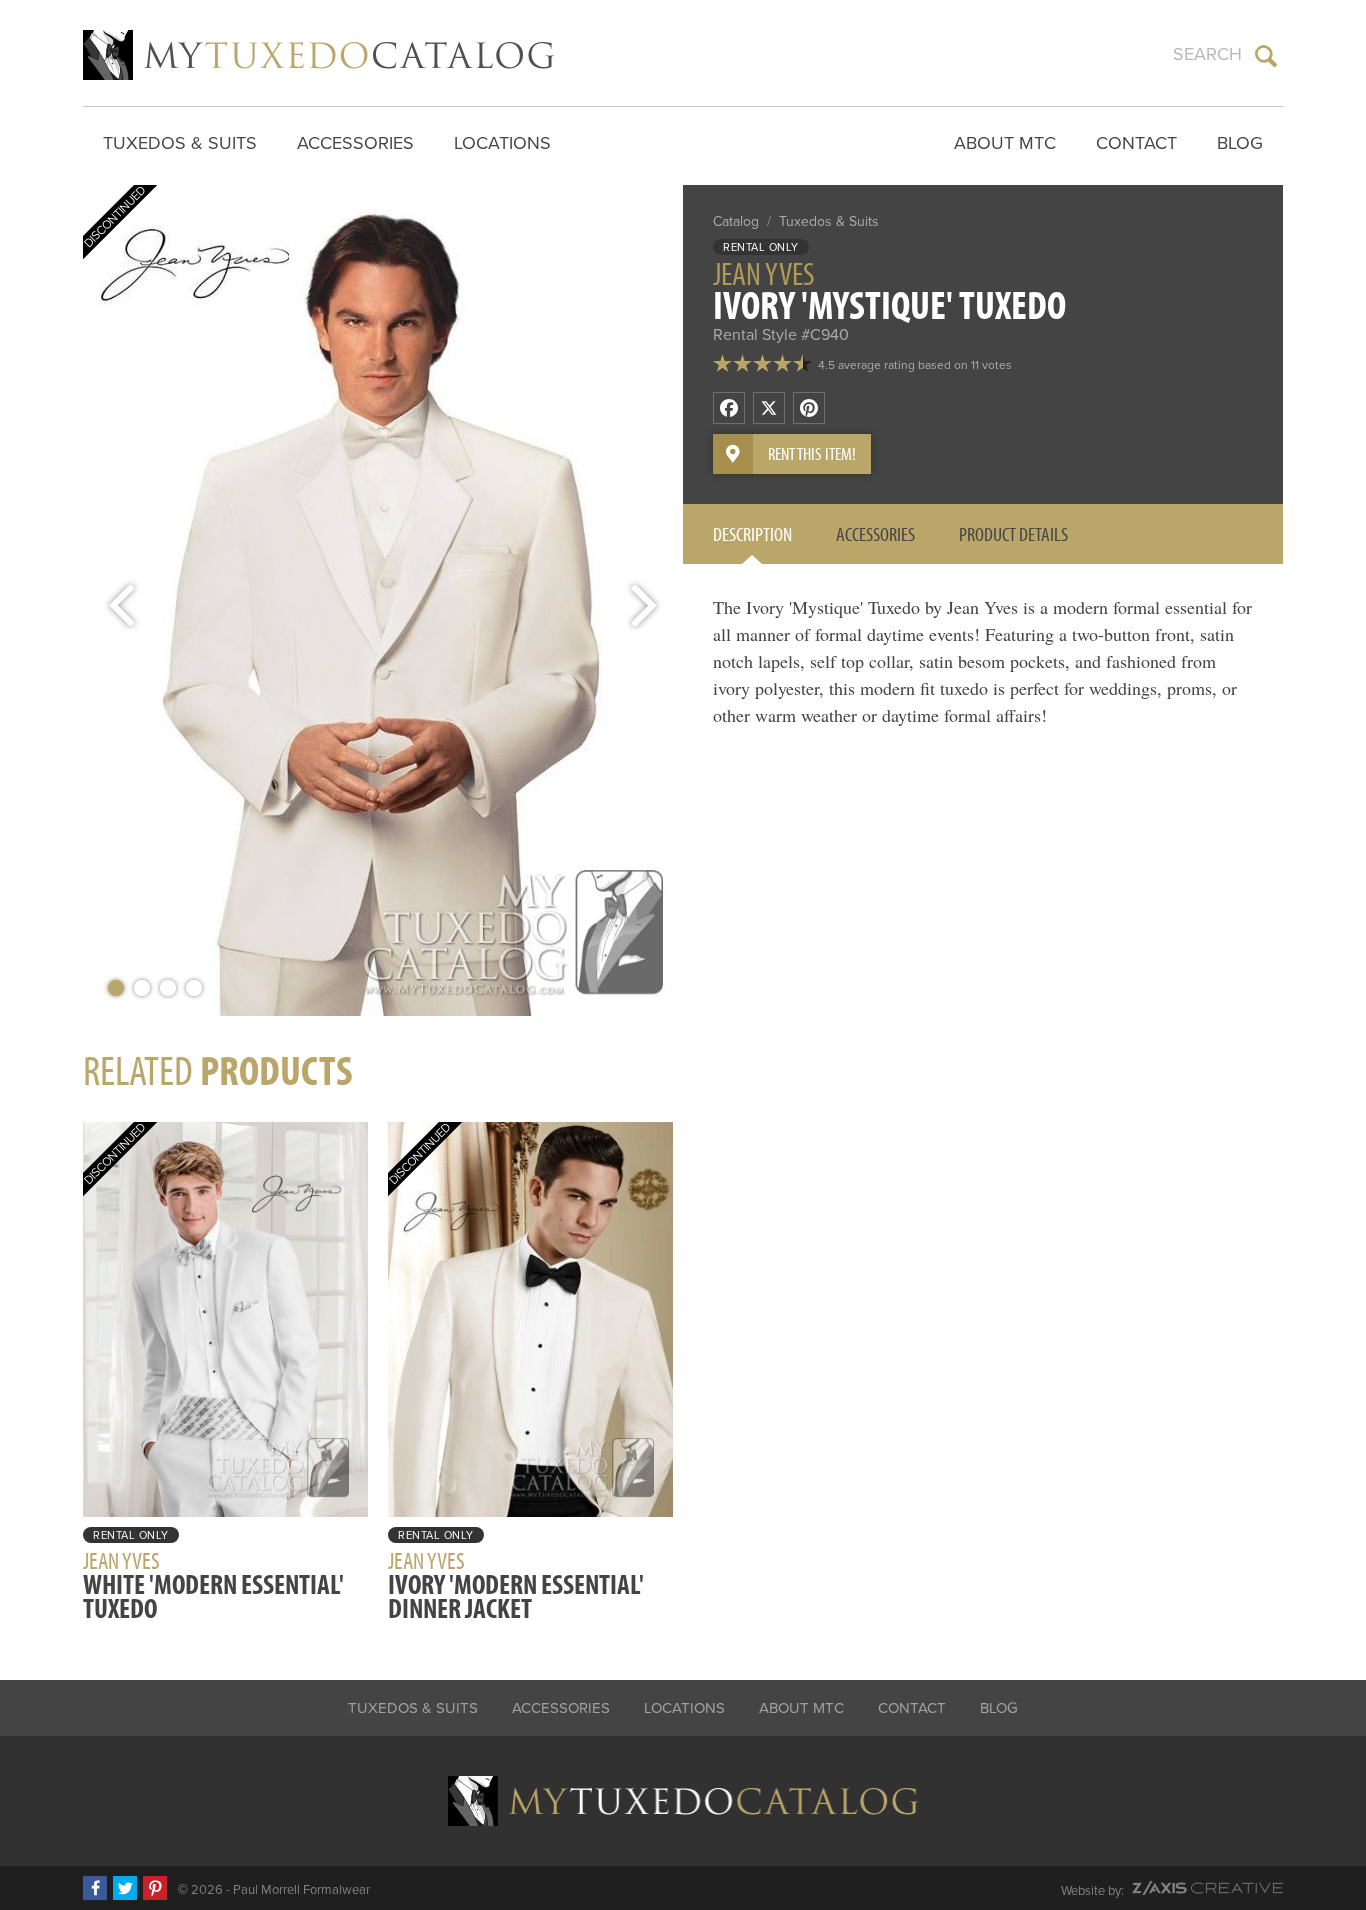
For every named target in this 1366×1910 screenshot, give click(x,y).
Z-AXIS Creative (1207, 1888)
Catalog (736, 221)
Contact (1136, 143)
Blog (1240, 143)
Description (752, 533)
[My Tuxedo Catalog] (318, 55)
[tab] (752, 534)
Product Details (1013, 533)
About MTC (1005, 143)
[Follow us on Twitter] (125, 1888)
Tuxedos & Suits (180, 143)
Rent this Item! (812, 453)
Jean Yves (764, 273)
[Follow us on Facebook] (95, 1888)
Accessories (355, 143)
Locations (502, 143)
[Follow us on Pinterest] (155, 1888)
